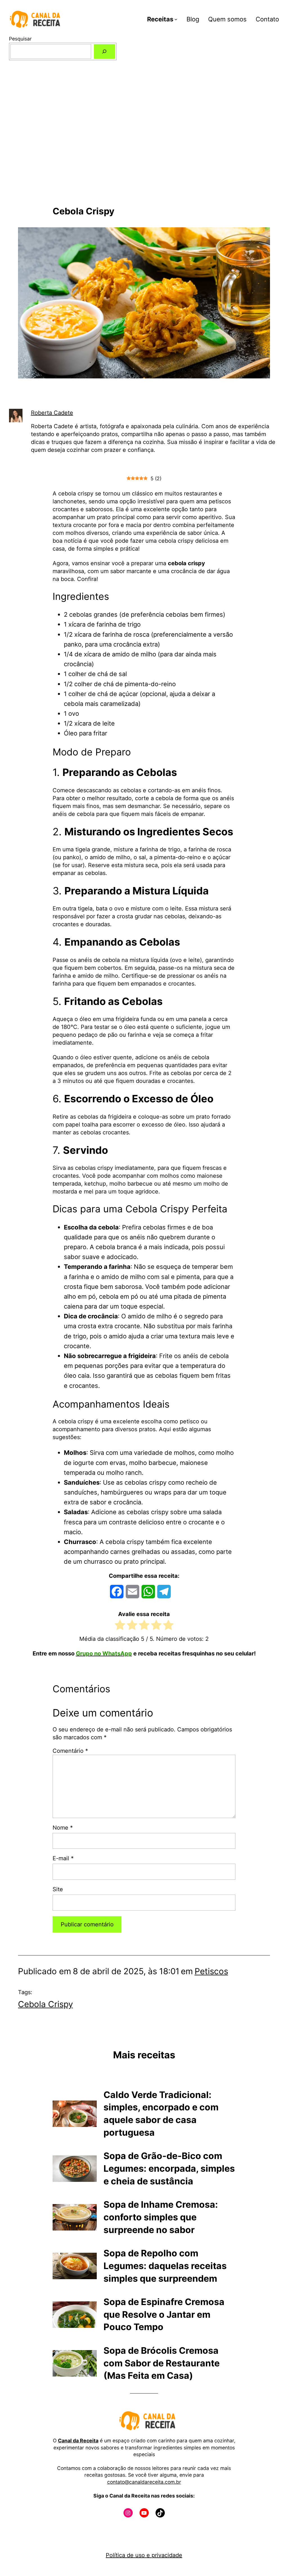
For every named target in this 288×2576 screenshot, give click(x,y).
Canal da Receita (78, 2441)
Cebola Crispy (45, 2004)
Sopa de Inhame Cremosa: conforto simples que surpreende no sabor (161, 2217)
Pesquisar (20, 39)
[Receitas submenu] (176, 19)
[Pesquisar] (104, 51)
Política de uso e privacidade (144, 2555)
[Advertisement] (144, 146)
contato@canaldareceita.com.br (144, 2482)
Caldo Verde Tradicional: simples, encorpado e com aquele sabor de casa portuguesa (161, 2114)
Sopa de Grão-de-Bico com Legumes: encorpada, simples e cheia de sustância (169, 2168)
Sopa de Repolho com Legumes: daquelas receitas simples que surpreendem (165, 2266)
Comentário (70, 1751)
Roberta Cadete (52, 413)
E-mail (63, 1858)
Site (58, 1889)
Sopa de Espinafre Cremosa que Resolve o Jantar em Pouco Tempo (164, 2314)
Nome (63, 1828)
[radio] (120, 1626)
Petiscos (211, 1971)
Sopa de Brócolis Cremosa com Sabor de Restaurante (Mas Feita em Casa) (162, 2363)
